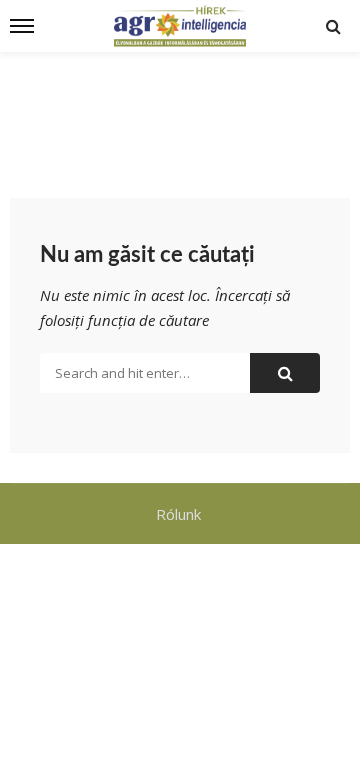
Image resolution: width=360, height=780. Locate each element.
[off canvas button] (22, 26)
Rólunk (180, 514)
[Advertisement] (180, 112)
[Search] (333, 26)
